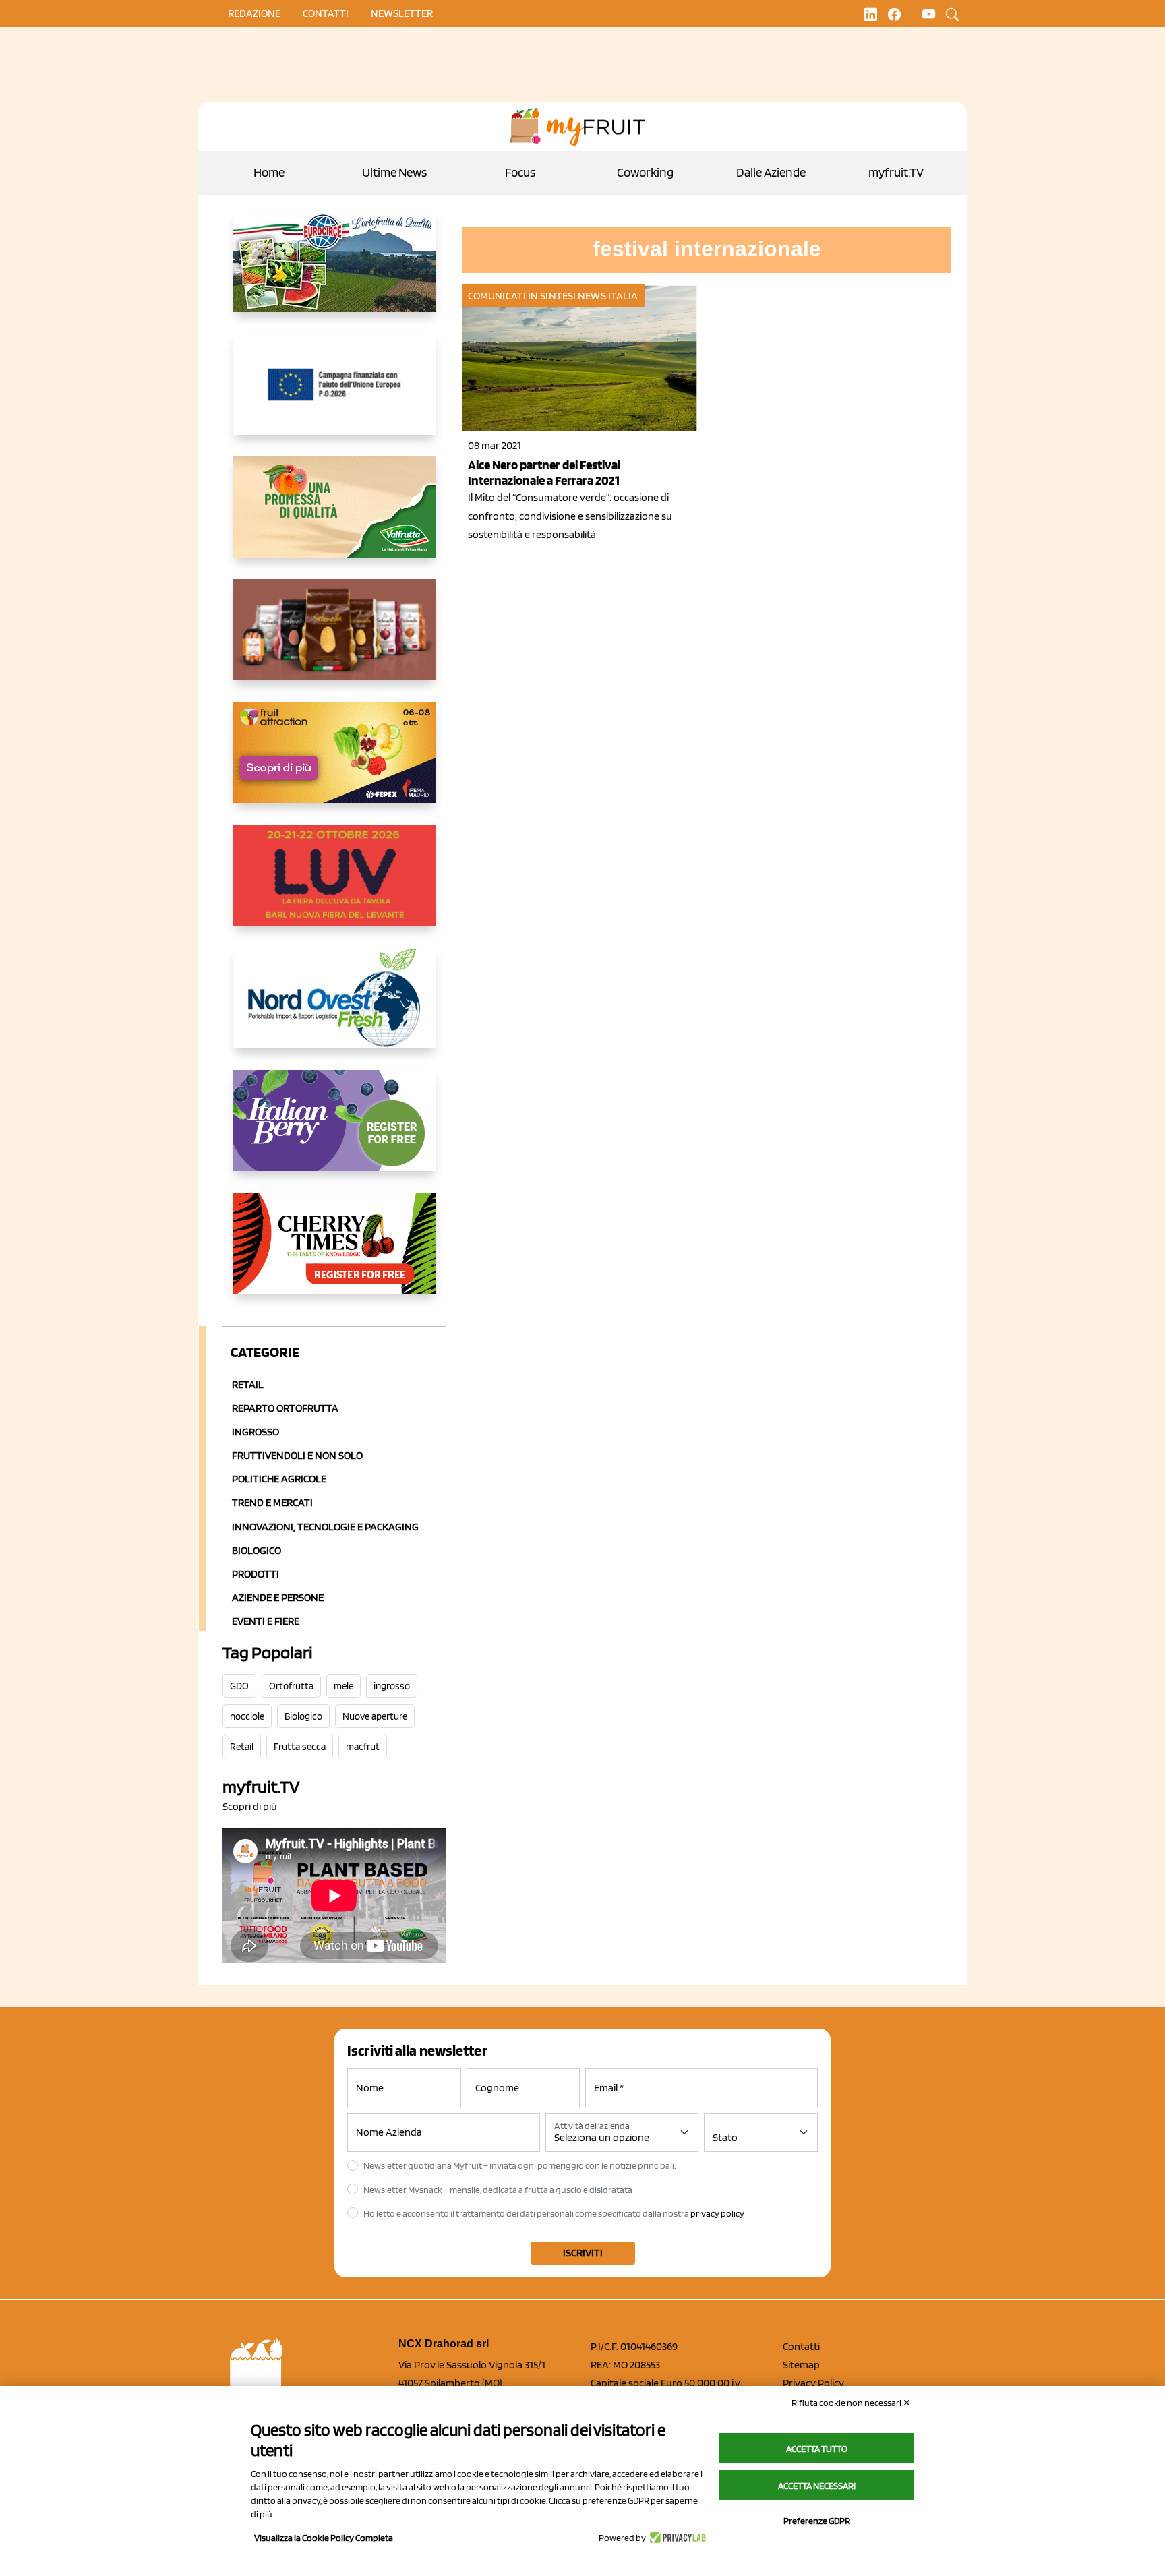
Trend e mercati (272, 1502)
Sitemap (801, 2365)
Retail (248, 1384)
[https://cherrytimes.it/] (334, 1254)
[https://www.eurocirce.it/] (334, 272)
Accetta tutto (817, 2449)
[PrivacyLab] (676, 2538)
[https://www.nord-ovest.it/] (334, 1009)
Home (269, 172)
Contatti (801, 2346)
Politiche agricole (279, 1479)
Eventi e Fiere (266, 1621)
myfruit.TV (896, 172)
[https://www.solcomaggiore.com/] (334, 395)
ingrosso (392, 1686)
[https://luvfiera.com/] (334, 886)
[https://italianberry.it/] (334, 1131)
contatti (326, 13)
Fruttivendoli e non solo (297, 1455)
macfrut (363, 1747)
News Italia (608, 296)
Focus (520, 172)
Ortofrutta (291, 1686)
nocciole (247, 1716)
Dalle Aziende (771, 172)
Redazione (254, 13)
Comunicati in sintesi (522, 296)
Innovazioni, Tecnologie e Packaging (325, 1527)
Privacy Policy (813, 2383)
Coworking (645, 172)
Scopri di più (250, 1806)
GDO (239, 1686)
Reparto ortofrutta (285, 1408)
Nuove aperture (375, 1716)
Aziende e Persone (278, 1597)
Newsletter (402, 13)
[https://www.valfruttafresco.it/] (334, 518)
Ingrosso (256, 1432)
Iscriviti (583, 2253)
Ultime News (394, 172)
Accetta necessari (817, 2486)
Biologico (257, 1550)
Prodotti (256, 1574)
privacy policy (717, 2213)
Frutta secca (300, 1747)
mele (343, 1686)
